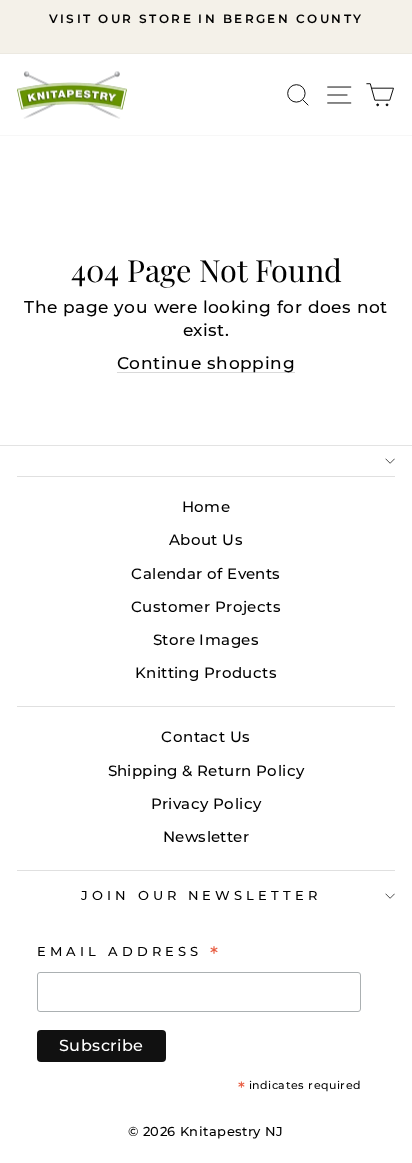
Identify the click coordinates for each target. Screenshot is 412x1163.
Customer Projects (206, 606)
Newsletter (206, 836)
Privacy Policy (206, 803)
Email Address (129, 951)
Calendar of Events (205, 573)
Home (206, 506)
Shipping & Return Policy (206, 770)
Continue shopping (206, 363)
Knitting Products (206, 672)
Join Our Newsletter (201, 895)
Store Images (206, 639)
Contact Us (205, 736)
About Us (206, 539)
